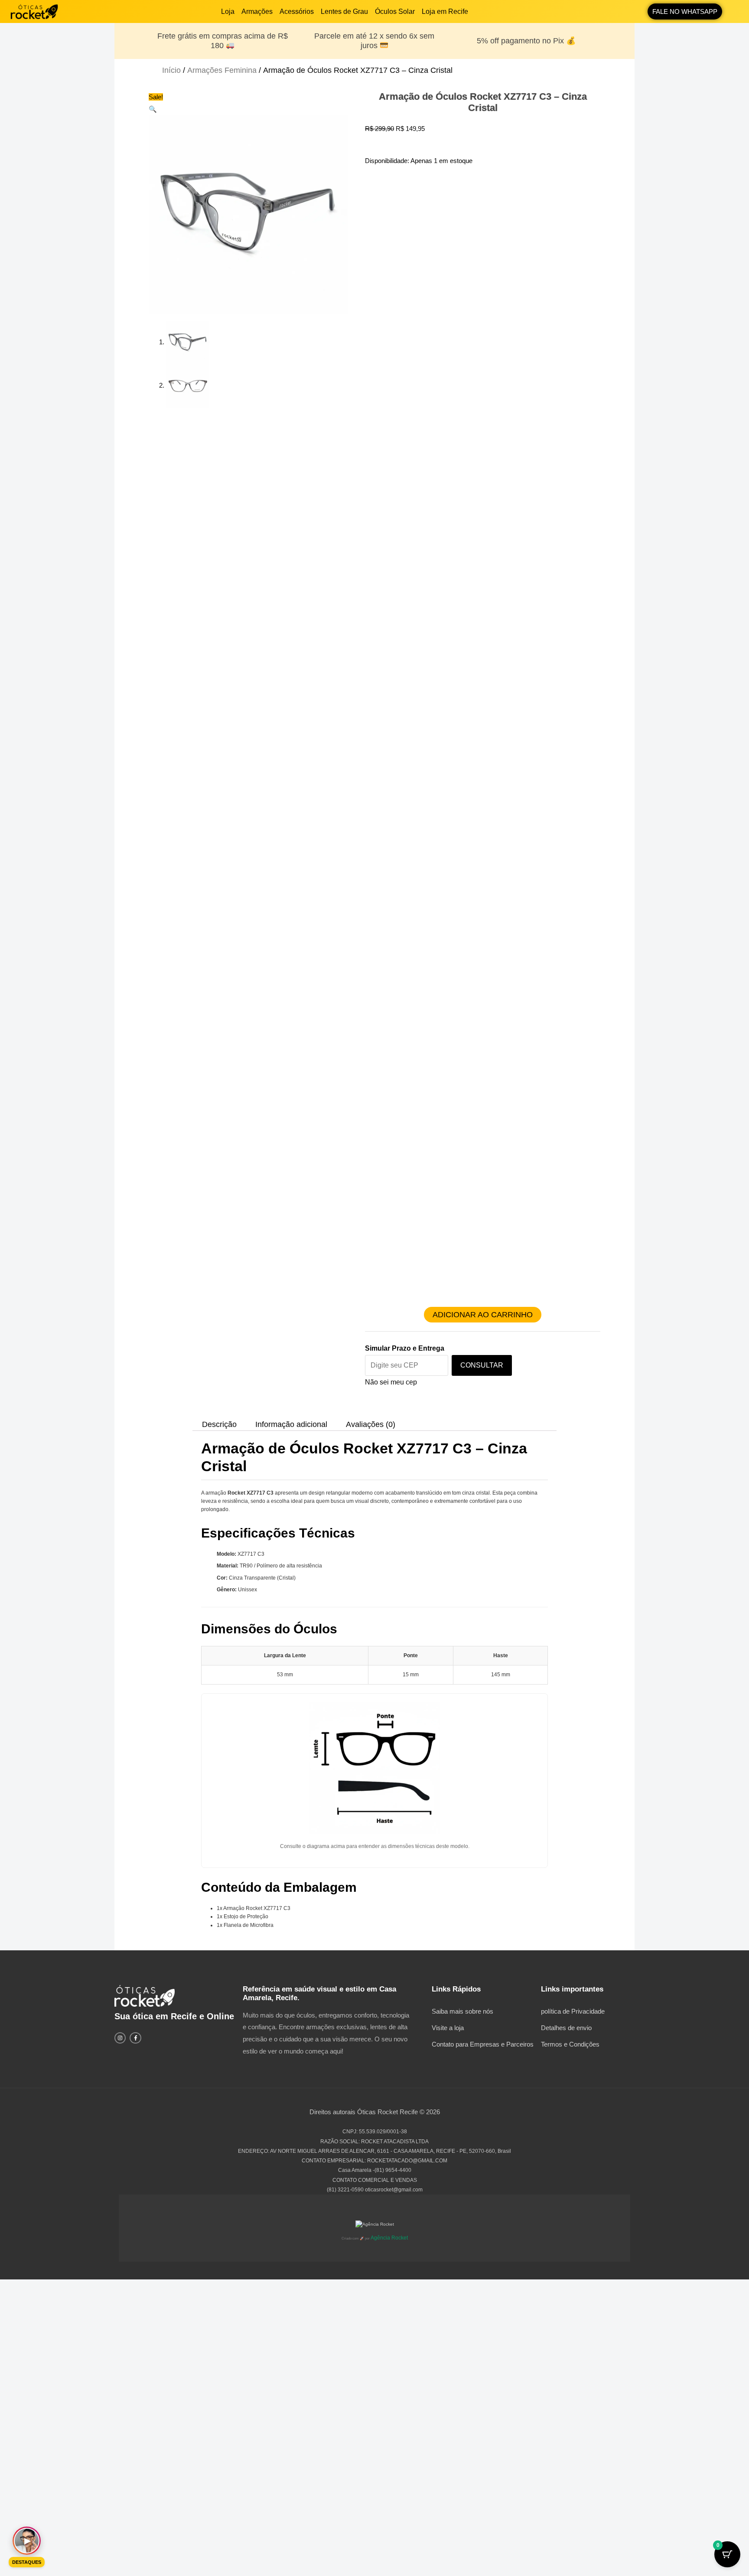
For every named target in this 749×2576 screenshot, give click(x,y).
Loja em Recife (445, 11)
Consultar (482, 1365)
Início (171, 70)
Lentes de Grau (344, 11)
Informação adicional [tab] (291, 1424)
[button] (153, 109)
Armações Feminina (222, 70)
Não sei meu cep (391, 1382)
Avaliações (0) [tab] (371, 1424)
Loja (228, 11)
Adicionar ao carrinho (483, 1315)
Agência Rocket (389, 2238)
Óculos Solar (395, 11)
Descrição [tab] (219, 1424)
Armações (257, 11)
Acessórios (297, 11)
